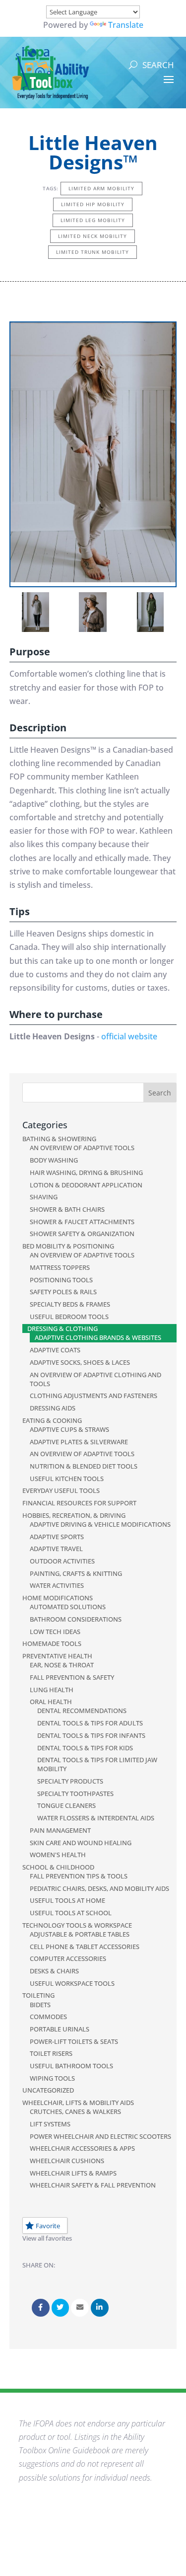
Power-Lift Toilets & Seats (74, 2041)
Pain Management (60, 1830)
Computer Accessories (68, 1958)
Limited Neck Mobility (93, 236)
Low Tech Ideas (55, 1632)
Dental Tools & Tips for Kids (85, 1748)
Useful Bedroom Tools (69, 1317)
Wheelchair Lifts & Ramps (73, 2173)
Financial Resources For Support (79, 1503)
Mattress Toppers (60, 1267)
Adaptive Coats (55, 1350)
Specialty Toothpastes (75, 1794)
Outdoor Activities (62, 1561)
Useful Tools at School (71, 1913)
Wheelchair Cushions (67, 2161)
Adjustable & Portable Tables (80, 1934)
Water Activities (57, 1585)
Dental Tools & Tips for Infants (91, 1735)
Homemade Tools (52, 1643)
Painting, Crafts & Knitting (76, 1573)
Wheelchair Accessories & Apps (82, 2148)
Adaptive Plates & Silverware (79, 1442)
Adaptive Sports (57, 1537)
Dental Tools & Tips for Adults (90, 1723)
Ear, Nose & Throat (62, 1665)
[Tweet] (61, 2308)
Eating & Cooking (52, 1420)
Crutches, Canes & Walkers (75, 2111)
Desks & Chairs (54, 1971)
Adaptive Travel (56, 1549)
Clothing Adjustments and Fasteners (93, 1396)
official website (129, 1036)
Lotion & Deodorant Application (86, 1185)
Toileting (38, 1995)
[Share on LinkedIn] (100, 2308)
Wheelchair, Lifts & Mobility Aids (78, 2103)
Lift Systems (50, 2124)
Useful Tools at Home (67, 1900)
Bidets (40, 2005)
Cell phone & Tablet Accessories (85, 1947)
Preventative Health (57, 1656)
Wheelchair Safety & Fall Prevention (93, 2185)
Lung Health (52, 1690)
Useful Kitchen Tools (67, 1479)
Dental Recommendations (82, 1711)
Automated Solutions (68, 1607)
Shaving (44, 1197)
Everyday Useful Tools (61, 1490)
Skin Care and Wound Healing (81, 1843)
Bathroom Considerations (76, 1619)
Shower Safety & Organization (82, 1234)
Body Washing (54, 1160)
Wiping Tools (52, 2078)
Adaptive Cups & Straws (69, 1429)
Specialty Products (70, 1781)
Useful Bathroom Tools (71, 2066)
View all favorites (47, 2238)
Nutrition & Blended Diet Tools (84, 1466)
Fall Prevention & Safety (72, 1677)
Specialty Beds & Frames (70, 1304)
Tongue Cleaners (66, 1805)
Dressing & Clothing (62, 1328)
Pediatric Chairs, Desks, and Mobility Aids (99, 1888)
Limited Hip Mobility (93, 204)
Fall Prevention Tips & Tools (79, 1876)
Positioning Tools (61, 1280)
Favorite (48, 2226)
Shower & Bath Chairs (67, 1209)
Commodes (48, 2017)
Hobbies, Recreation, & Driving (74, 1515)
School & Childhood (58, 1867)
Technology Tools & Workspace (77, 1925)
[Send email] (80, 2308)
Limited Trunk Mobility (93, 252)
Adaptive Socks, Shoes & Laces (80, 1362)
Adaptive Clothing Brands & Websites (98, 1337)
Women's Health (58, 1855)
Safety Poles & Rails (63, 1292)
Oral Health (51, 1702)
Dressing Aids (53, 1408)
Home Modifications (58, 1598)
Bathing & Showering (59, 1139)
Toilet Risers (51, 2053)
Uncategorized (48, 2090)
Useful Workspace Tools (72, 1983)
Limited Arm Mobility (101, 188)
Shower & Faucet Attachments (82, 1222)
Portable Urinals (60, 2029)
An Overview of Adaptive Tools (82, 1148)
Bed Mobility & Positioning (68, 1246)
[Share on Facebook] (41, 2308)
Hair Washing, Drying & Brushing (86, 1172)
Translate (126, 25)
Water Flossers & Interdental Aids (96, 1818)
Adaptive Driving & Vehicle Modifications (100, 1524)
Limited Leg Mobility (93, 220)
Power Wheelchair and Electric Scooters (100, 2136)
